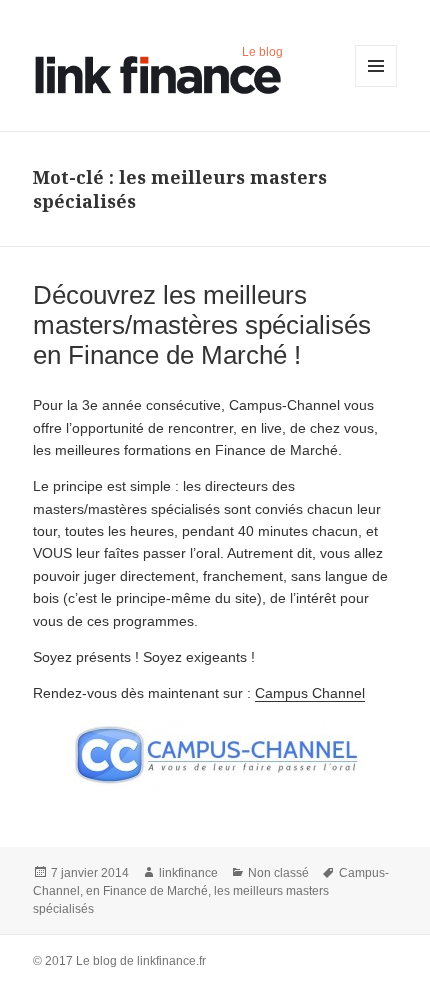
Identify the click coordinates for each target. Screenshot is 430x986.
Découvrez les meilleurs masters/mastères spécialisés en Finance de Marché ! (202, 325)
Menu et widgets (376, 86)
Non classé (278, 873)
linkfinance (188, 873)
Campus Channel (310, 693)
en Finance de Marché (147, 891)
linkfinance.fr (171, 961)
